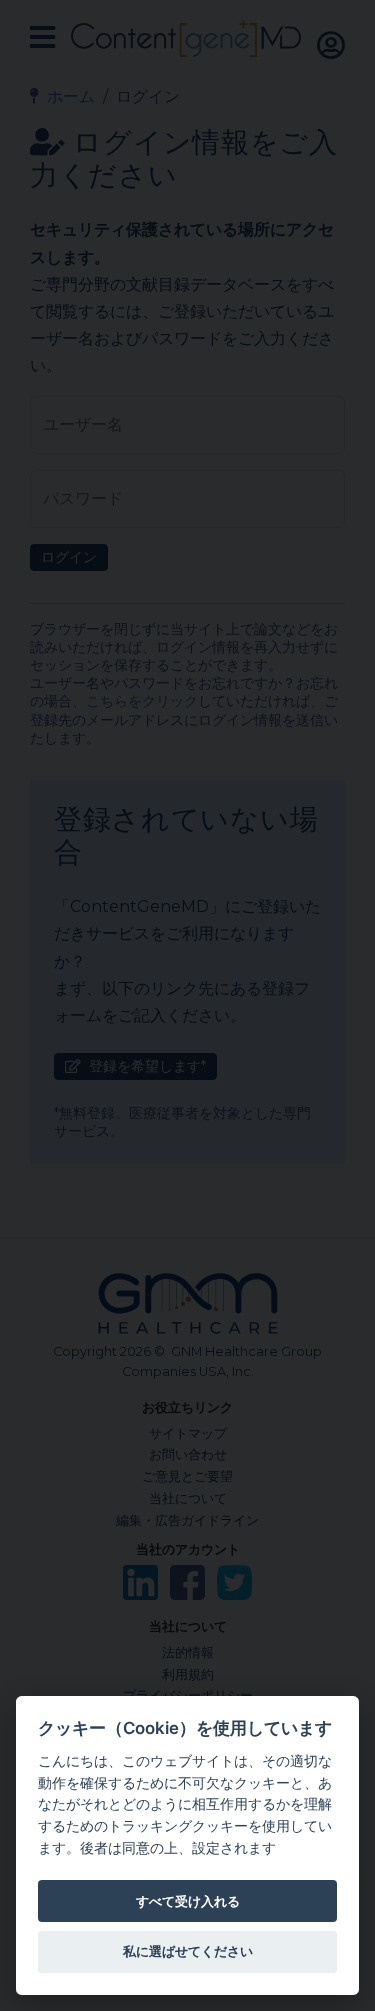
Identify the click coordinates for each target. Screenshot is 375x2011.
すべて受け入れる (188, 1901)
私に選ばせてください (188, 1951)
